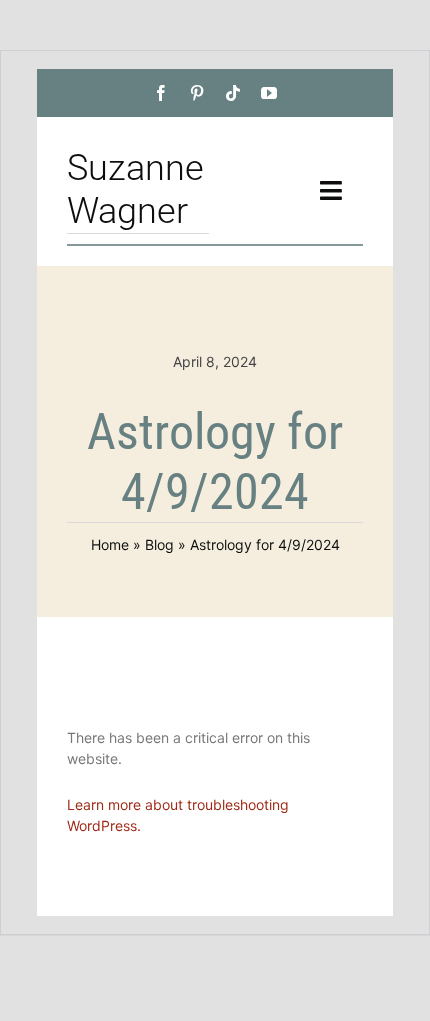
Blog (159, 544)
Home (110, 544)
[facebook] (161, 93)
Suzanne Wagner (135, 189)
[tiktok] (233, 93)
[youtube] (269, 93)
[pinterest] (197, 93)
